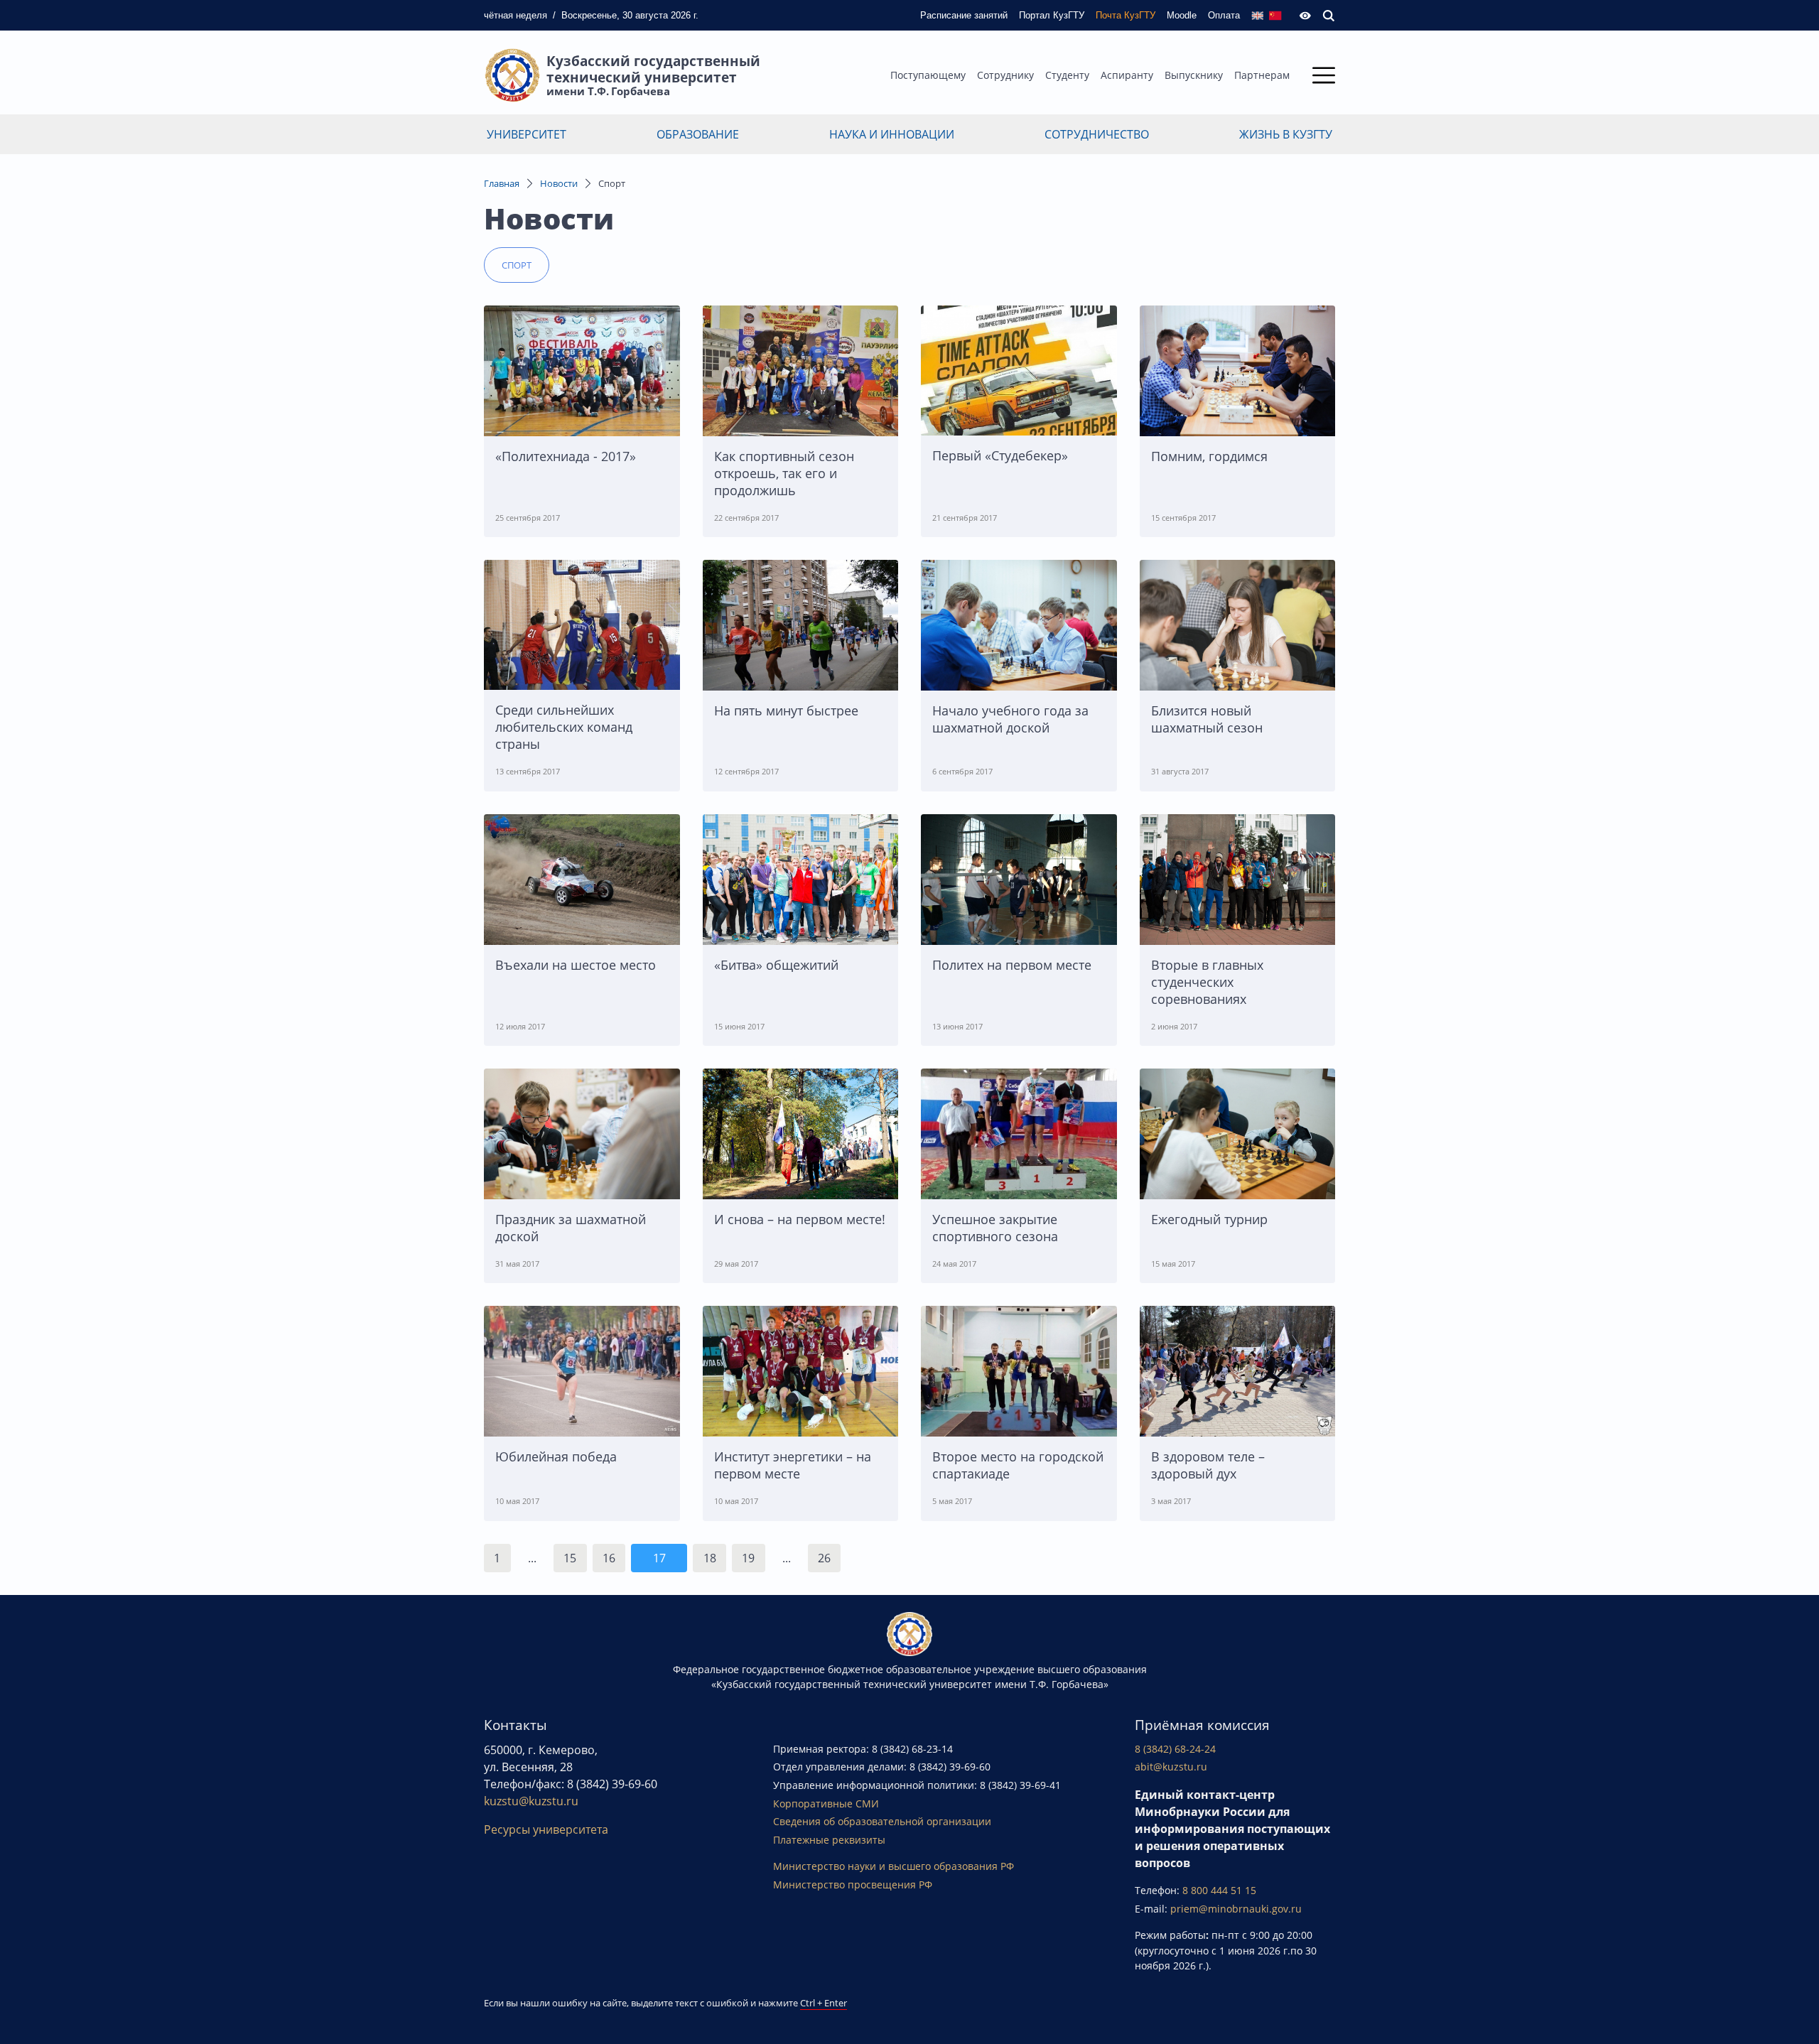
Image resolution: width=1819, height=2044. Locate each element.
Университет (527, 134)
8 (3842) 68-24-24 (1175, 1749)
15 (570, 1558)
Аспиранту (1127, 75)
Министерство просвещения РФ (853, 1885)
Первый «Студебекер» (1000, 455)
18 (710, 1558)
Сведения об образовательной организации (882, 1821)
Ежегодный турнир (1209, 1219)
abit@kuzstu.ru (1171, 1767)
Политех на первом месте (1012, 965)
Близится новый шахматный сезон (1207, 719)
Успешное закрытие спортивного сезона (995, 1228)
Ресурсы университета (546, 1829)
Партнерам (1262, 75)
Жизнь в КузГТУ (1286, 134)
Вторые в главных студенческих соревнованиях (1207, 982)
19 (748, 1558)
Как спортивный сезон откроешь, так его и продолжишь (784, 473)
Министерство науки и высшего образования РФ (894, 1866)
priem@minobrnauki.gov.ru (1236, 1909)
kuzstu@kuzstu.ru (531, 1801)
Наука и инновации (892, 134)
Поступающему (928, 75)
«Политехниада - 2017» (566, 456)
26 (824, 1558)
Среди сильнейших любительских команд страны (564, 727)
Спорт (517, 265)
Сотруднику (1005, 75)
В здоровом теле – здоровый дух (1208, 1465)
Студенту (1067, 75)
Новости (559, 183)
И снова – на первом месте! (800, 1219)
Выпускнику (1194, 75)
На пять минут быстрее (786, 710)
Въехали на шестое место (576, 965)
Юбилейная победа (556, 1456)
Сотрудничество (1097, 134)
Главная (502, 183)
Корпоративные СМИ (826, 1804)
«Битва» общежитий (776, 965)
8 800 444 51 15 (1219, 1890)
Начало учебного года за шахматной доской (1010, 719)
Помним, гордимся (1209, 456)
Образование (698, 134)
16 (609, 1558)
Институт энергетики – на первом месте (793, 1465)
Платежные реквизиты (829, 1840)
